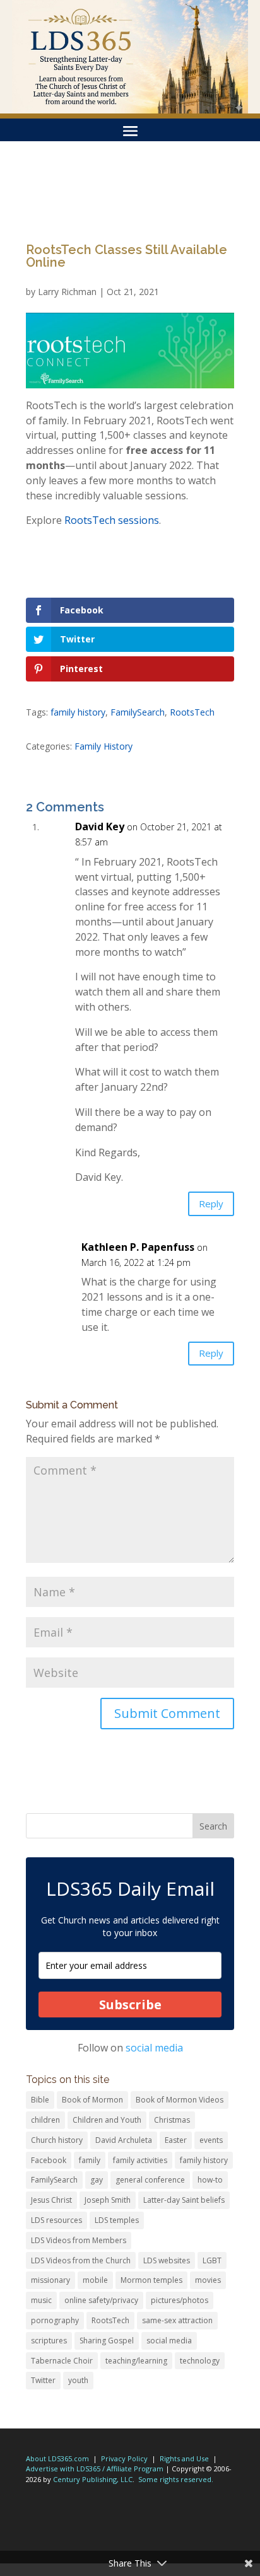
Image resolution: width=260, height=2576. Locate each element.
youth (78, 2380)
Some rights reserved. (176, 2479)
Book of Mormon (92, 2100)
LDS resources (56, 2220)
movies (208, 2280)
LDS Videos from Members (79, 2240)
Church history (57, 2140)
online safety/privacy (101, 2300)
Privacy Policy (124, 2458)
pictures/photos (180, 2300)
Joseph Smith (108, 2200)
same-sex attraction (177, 2320)
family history (78, 712)
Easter (176, 2140)
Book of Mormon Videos (180, 2100)
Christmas (172, 2120)
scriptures (49, 2341)
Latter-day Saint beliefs (184, 2200)
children (45, 2120)
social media (154, 2048)
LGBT (212, 2260)
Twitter (43, 2380)
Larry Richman (67, 292)
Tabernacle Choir (62, 2361)
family (90, 2160)
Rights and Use (184, 2458)
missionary (50, 2280)
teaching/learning (136, 2361)
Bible (40, 2100)
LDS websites (167, 2260)
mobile (95, 2280)
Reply (211, 1204)
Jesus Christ (51, 2200)
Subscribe (130, 2005)
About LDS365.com (57, 2458)
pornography (55, 2320)
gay (97, 2180)
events (211, 2140)
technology (200, 2361)
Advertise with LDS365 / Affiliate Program (95, 2469)
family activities (140, 2160)
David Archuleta (124, 2140)
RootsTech (192, 712)
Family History (103, 746)
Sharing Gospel (107, 2341)
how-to (210, 2180)
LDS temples (117, 2220)
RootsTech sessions (112, 520)
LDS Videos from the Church (81, 2260)
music (41, 2300)
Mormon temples (151, 2280)
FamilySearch (138, 712)
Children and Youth (107, 2120)
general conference (150, 2180)
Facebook (49, 2160)
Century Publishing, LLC (93, 2479)
